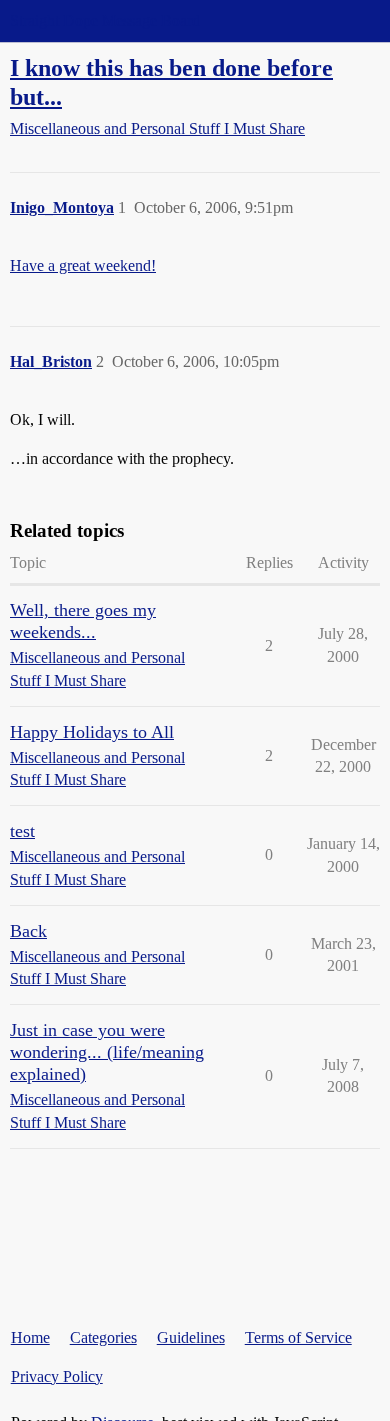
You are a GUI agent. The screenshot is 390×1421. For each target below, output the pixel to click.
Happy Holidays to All (92, 732)
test (22, 831)
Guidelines (191, 1337)
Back (28, 931)
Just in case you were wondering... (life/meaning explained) (107, 1052)
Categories (103, 1337)
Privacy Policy (57, 1376)
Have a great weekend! (83, 265)
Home (30, 1337)
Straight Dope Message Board (105, 20)
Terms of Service (298, 1337)
